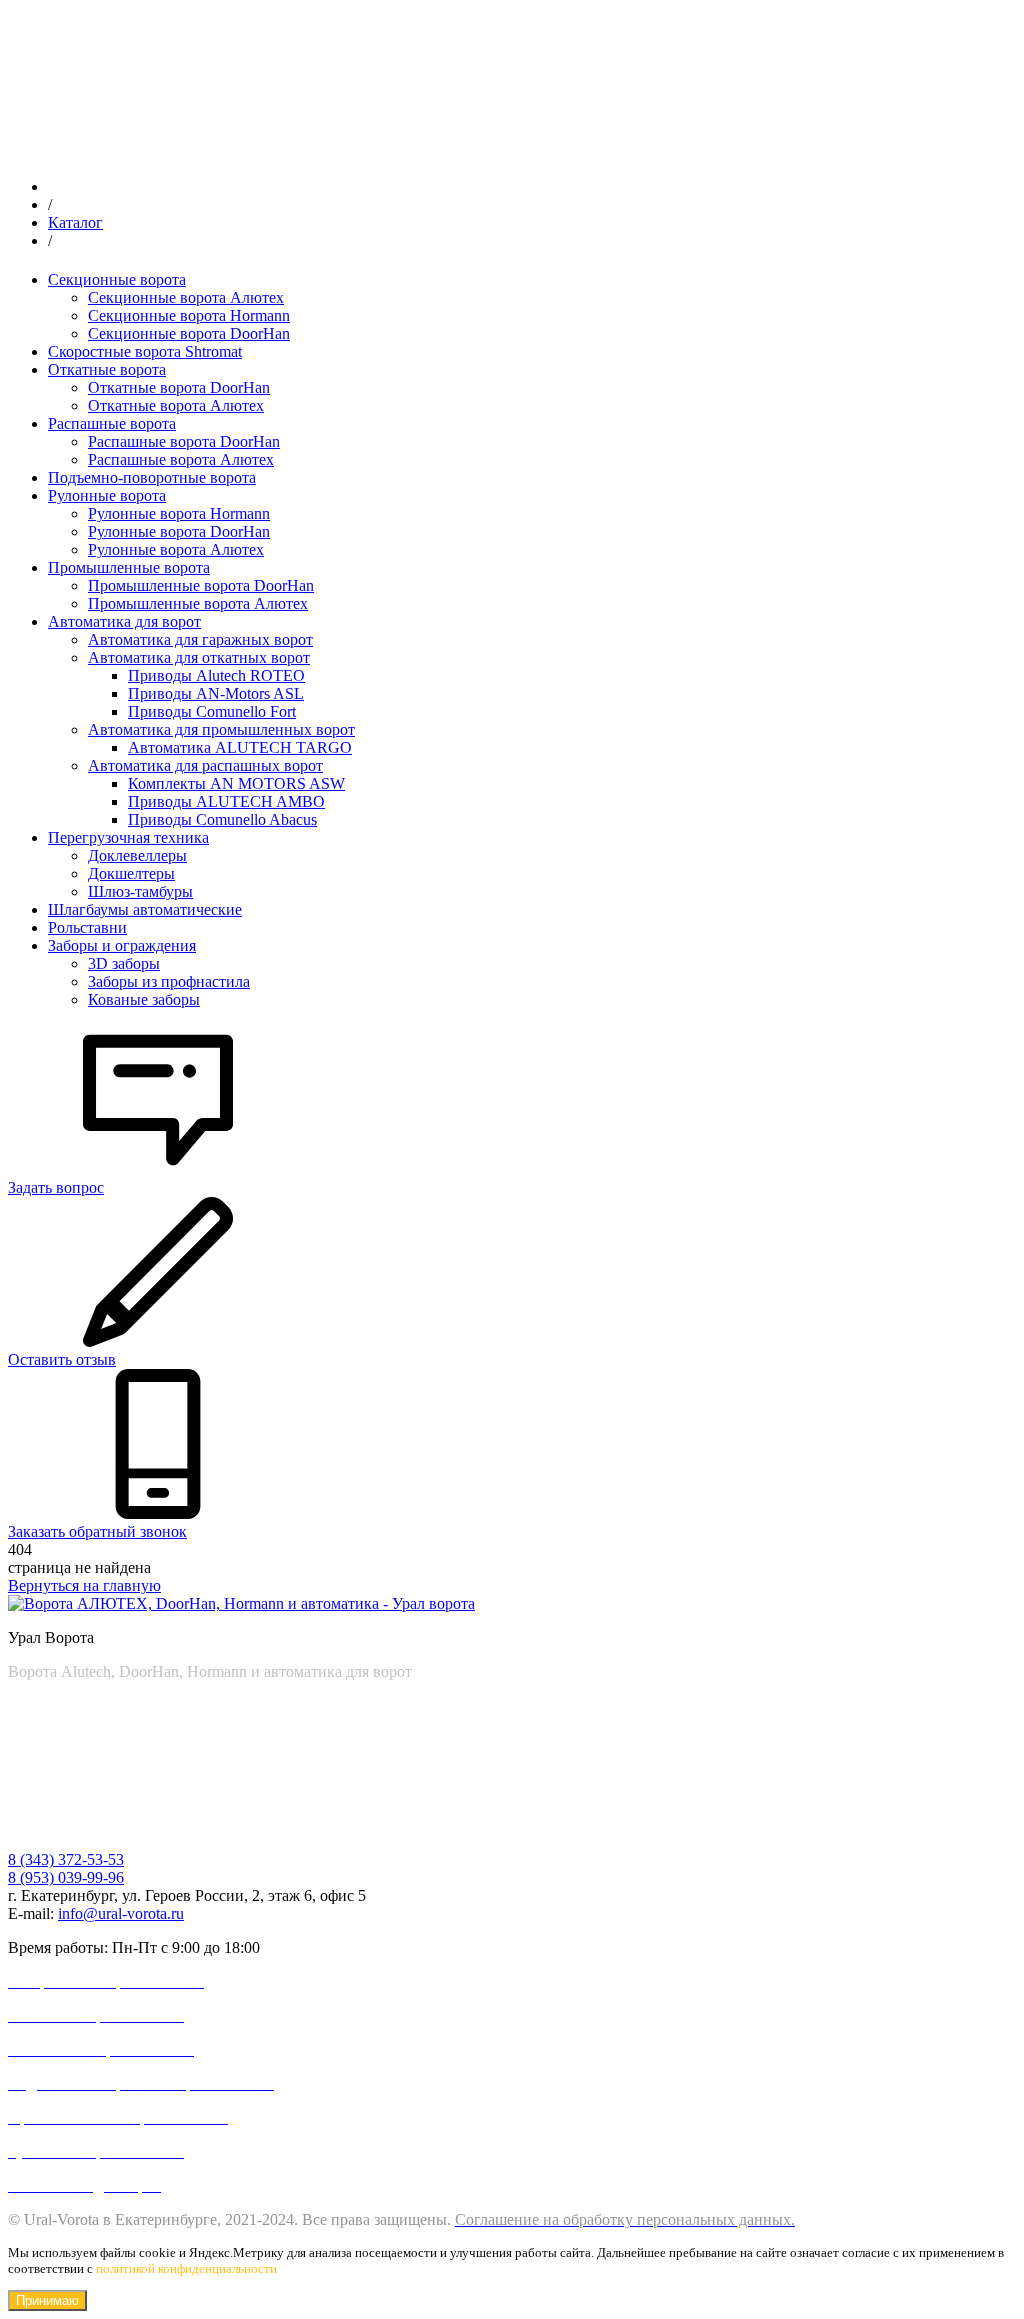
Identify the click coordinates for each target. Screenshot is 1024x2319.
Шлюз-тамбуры (140, 891)
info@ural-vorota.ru (121, 1913)
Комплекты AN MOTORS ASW (236, 783)
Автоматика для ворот (124, 621)
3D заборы (124, 963)
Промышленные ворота (129, 567)
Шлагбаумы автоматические (145, 909)
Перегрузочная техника (128, 837)
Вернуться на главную (84, 1585)
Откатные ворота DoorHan (179, 387)
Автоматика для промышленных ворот (221, 729)
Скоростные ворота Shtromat (145, 351)
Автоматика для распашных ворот (205, 765)
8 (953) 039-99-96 (66, 1877)
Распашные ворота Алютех (181, 459)
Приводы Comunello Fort (212, 711)
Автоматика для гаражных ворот (200, 639)
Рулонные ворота (107, 495)
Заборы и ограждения (122, 945)
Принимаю (47, 2300)
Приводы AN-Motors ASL (216, 693)
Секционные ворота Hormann (189, 315)
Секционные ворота (117, 279)
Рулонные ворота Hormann (179, 513)
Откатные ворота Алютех (176, 405)
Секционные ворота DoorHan (189, 333)
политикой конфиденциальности (186, 2268)
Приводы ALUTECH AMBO (226, 801)
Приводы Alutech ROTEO (216, 675)
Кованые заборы (144, 999)
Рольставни (87, 927)
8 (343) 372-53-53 (66, 1859)
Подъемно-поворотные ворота (152, 477)
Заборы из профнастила (169, 981)
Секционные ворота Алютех (186, 297)
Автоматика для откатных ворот (199, 657)
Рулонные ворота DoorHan (179, 531)
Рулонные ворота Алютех (176, 549)
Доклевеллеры (137, 855)
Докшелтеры (131, 873)
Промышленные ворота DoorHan (201, 585)
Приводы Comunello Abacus (222, 819)
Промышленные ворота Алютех (198, 603)
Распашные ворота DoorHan (184, 441)
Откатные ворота (107, 369)
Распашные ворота (112, 423)
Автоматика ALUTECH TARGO (240, 747)
